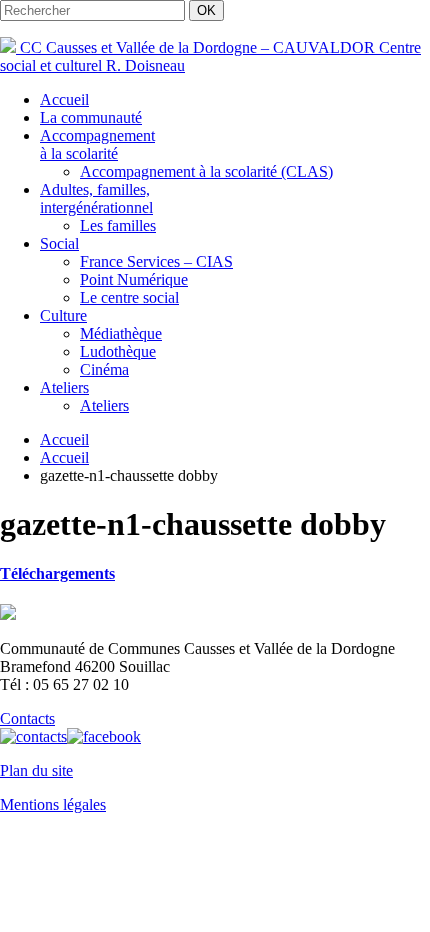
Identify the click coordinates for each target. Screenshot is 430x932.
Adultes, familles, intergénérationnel (96, 198)
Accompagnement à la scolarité (97, 144)
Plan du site (36, 770)
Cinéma (104, 369)
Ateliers (64, 387)
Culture (63, 315)
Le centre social (129, 297)
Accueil (64, 99)
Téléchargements (57, 573)
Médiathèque (121, 333)
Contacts (27, 718)
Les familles (118, 225)
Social (59, 243)
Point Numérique (134, 279)
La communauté (91, 117)
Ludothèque (118, 351)
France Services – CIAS (156, 261)
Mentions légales (53, 804)
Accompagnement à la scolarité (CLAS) (206, 171)
